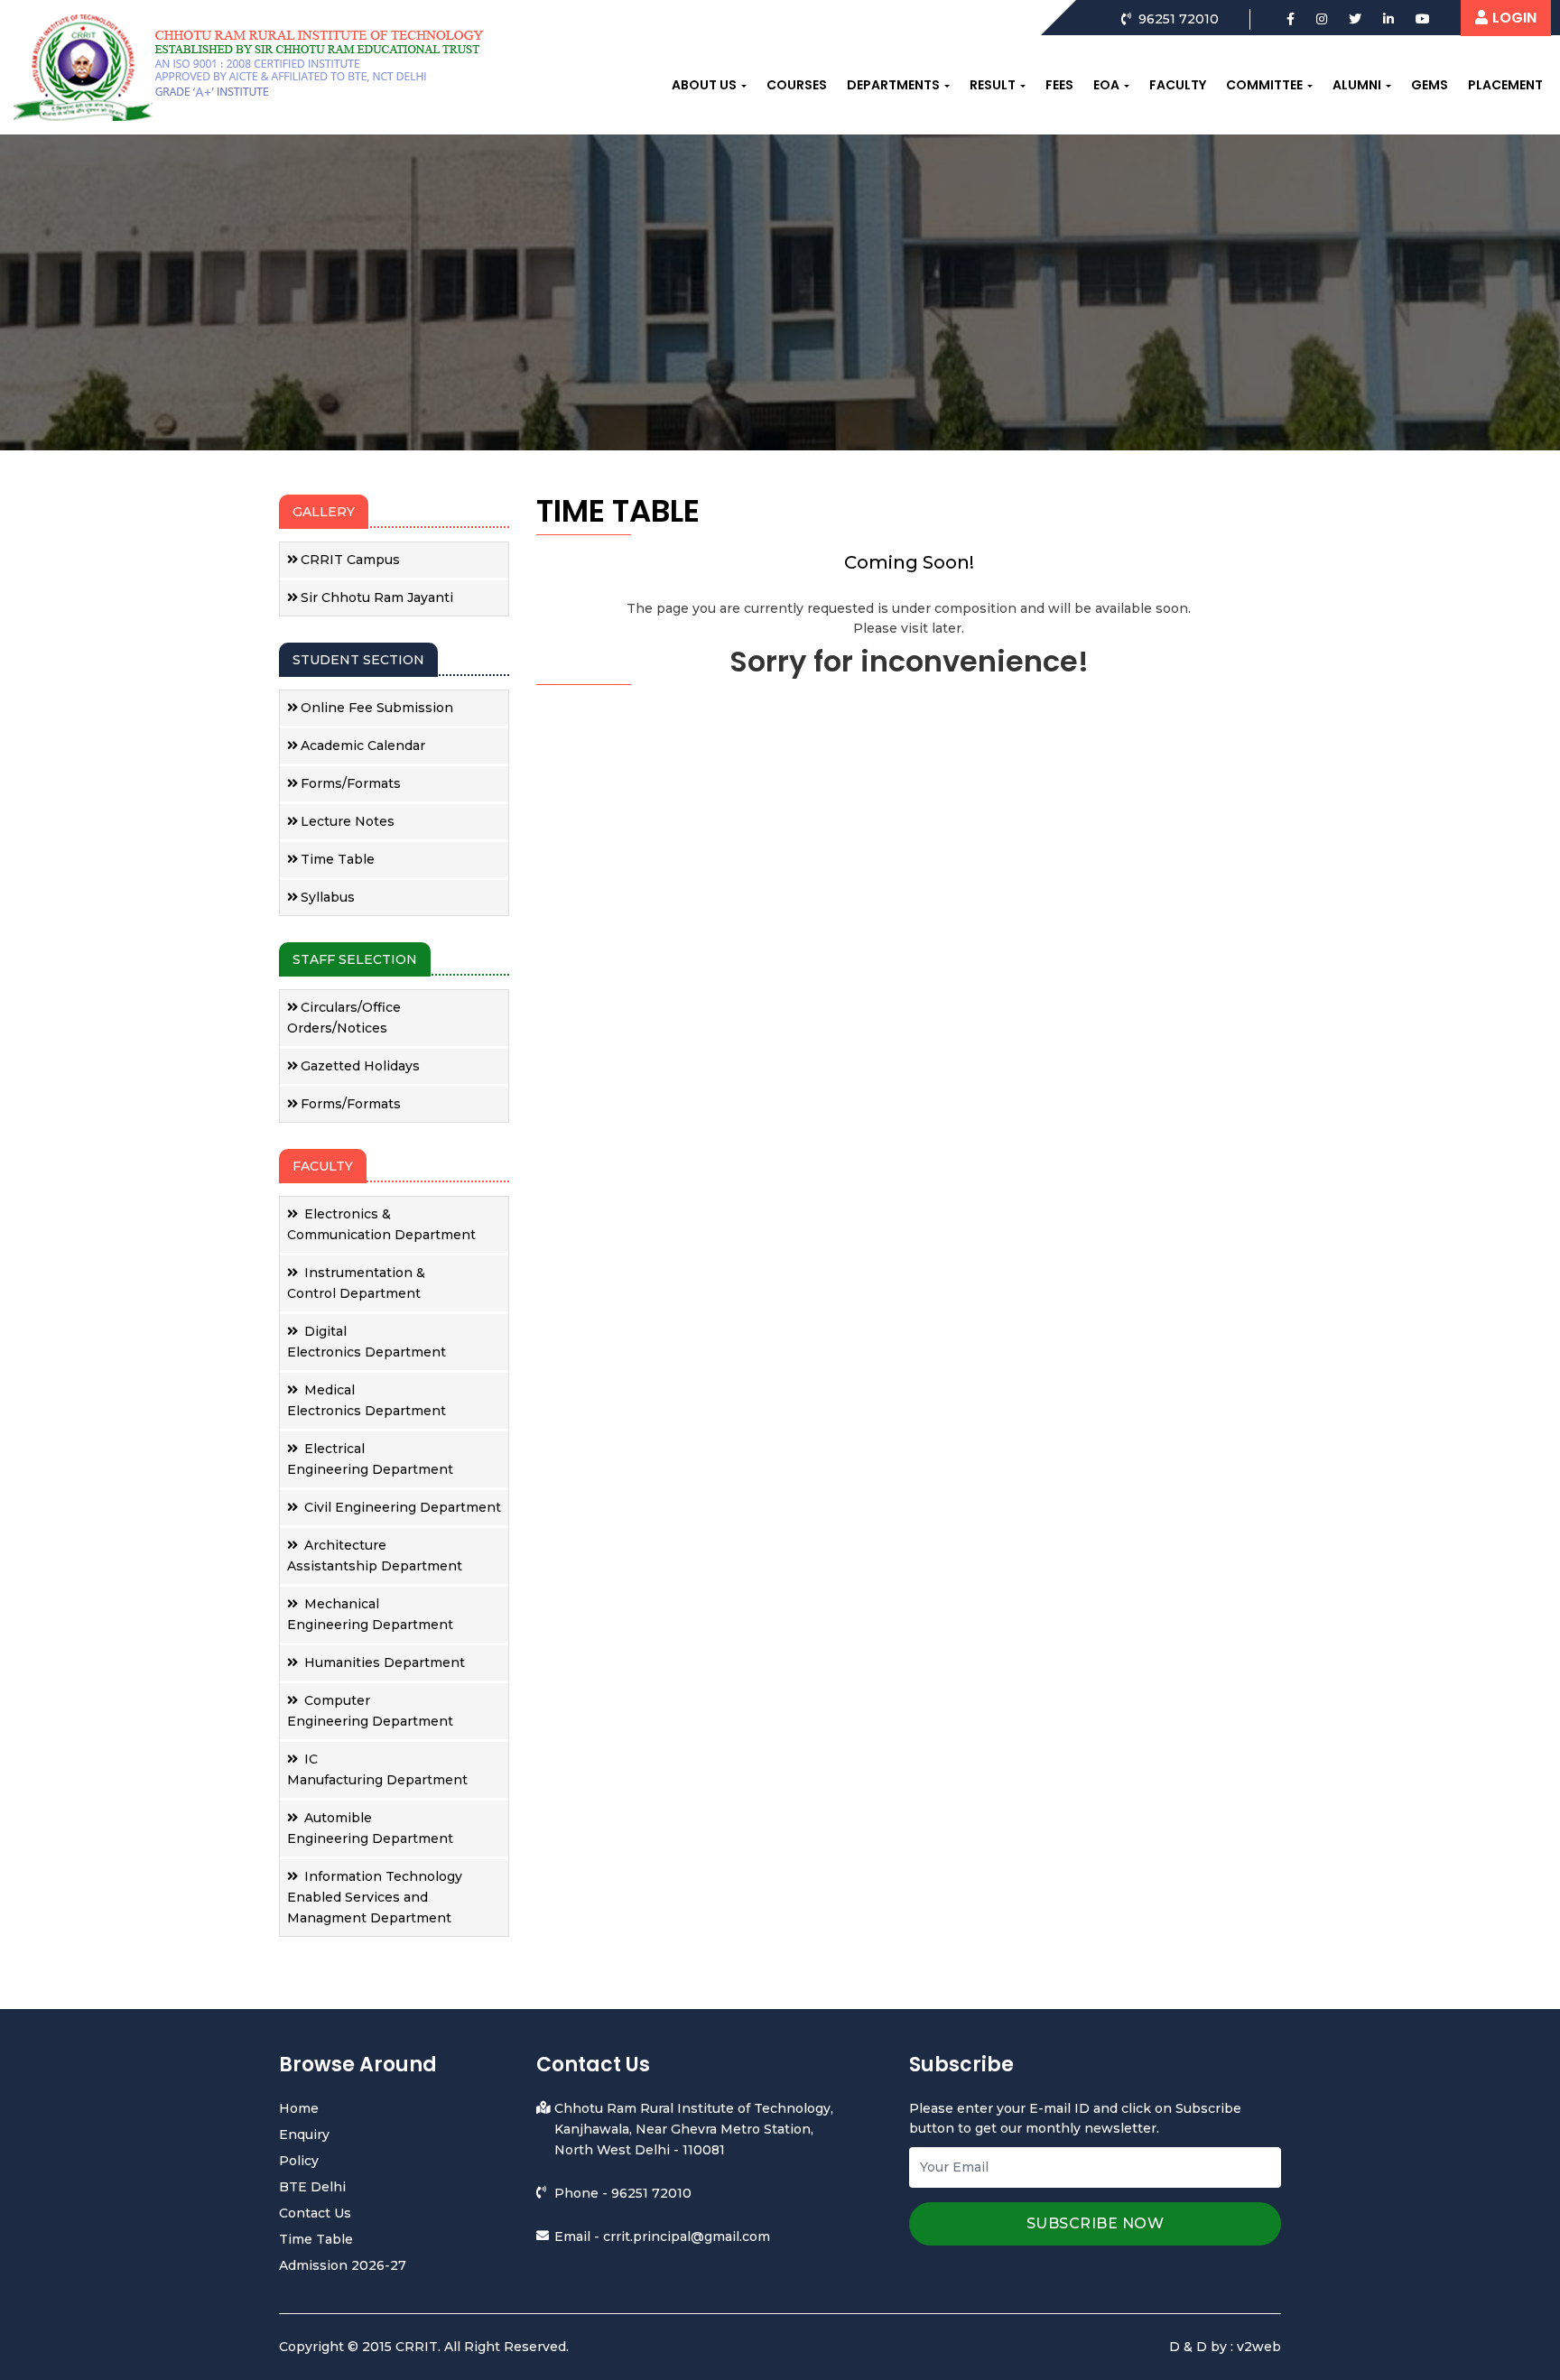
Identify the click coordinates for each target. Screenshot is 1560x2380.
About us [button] (704, 85)
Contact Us (315, 2213)
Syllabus (328, 897)
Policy (299, 2161)
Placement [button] (1505, 85)
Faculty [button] (1178, 85)
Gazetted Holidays (360, 1066)
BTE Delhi (312, 2187)
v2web (1259, 2347)
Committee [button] (1264, 85)
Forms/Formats (351, 783)
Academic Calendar (363, 745)
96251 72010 (651, 2193)
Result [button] (993, 85)
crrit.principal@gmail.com (687, 2236)
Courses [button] (797, 85)
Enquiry (304, 2135)
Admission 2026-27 (343, 2265)
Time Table (338, 859)
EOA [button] (1106, 85)
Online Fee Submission (377, 708)
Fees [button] (1059, 85)
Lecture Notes (348, 821)
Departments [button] (893, 85)
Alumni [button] (1357, 85)
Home (299, 2108)
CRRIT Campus (350, 560)
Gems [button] (1430, 85)
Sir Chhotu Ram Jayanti (377, 597)
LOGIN (1514, 18)
